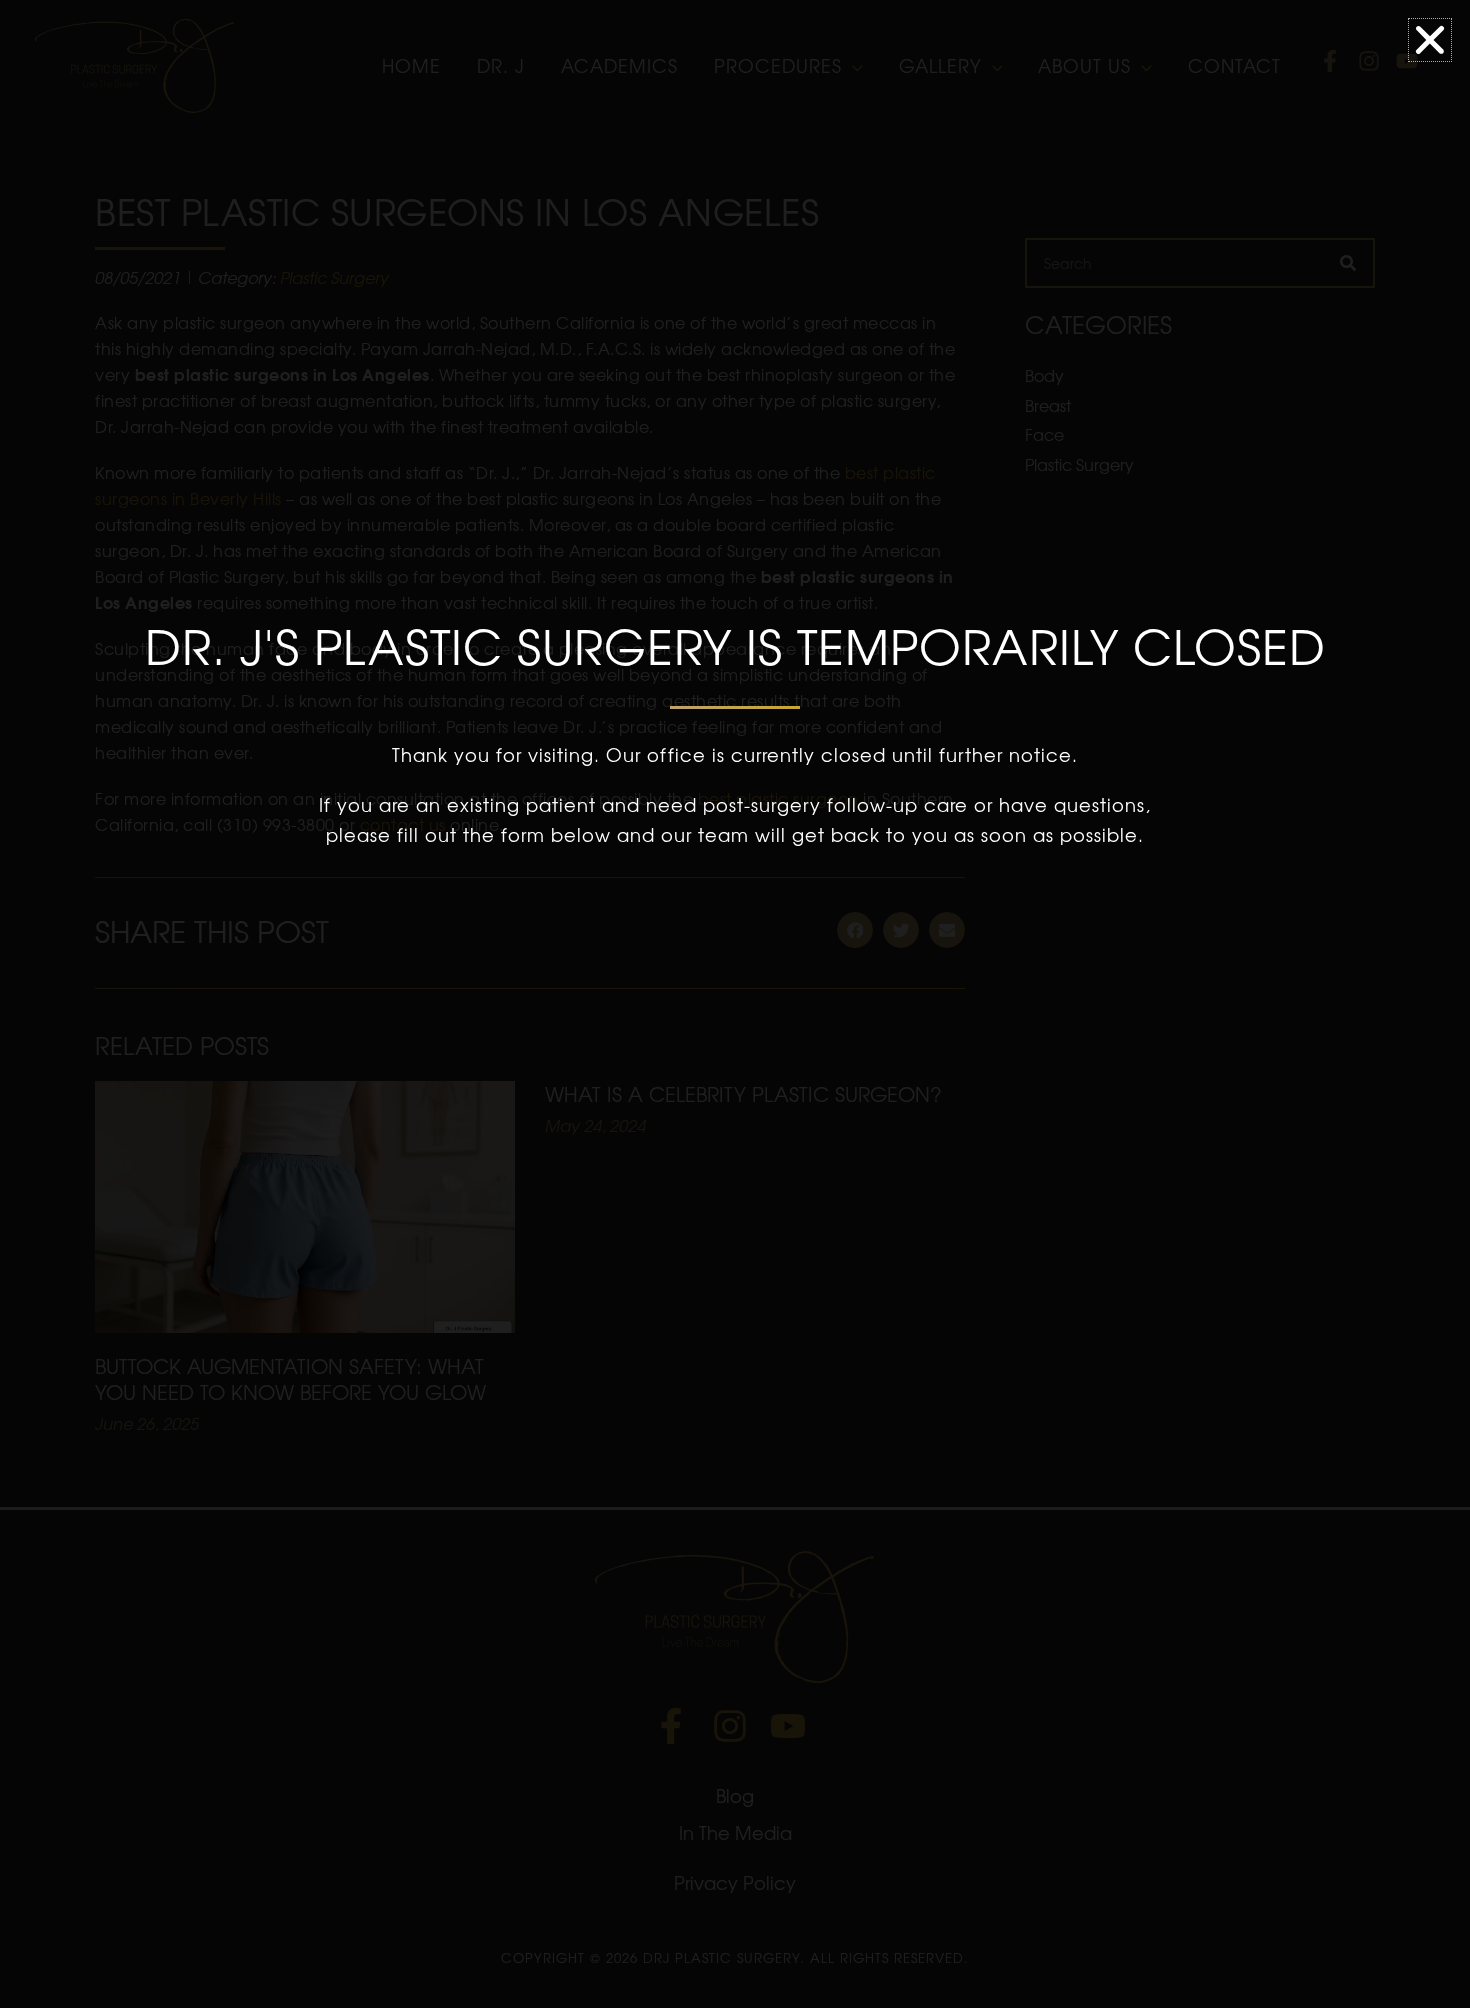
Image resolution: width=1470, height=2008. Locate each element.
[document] (735, 1004)
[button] (1430, 40)
